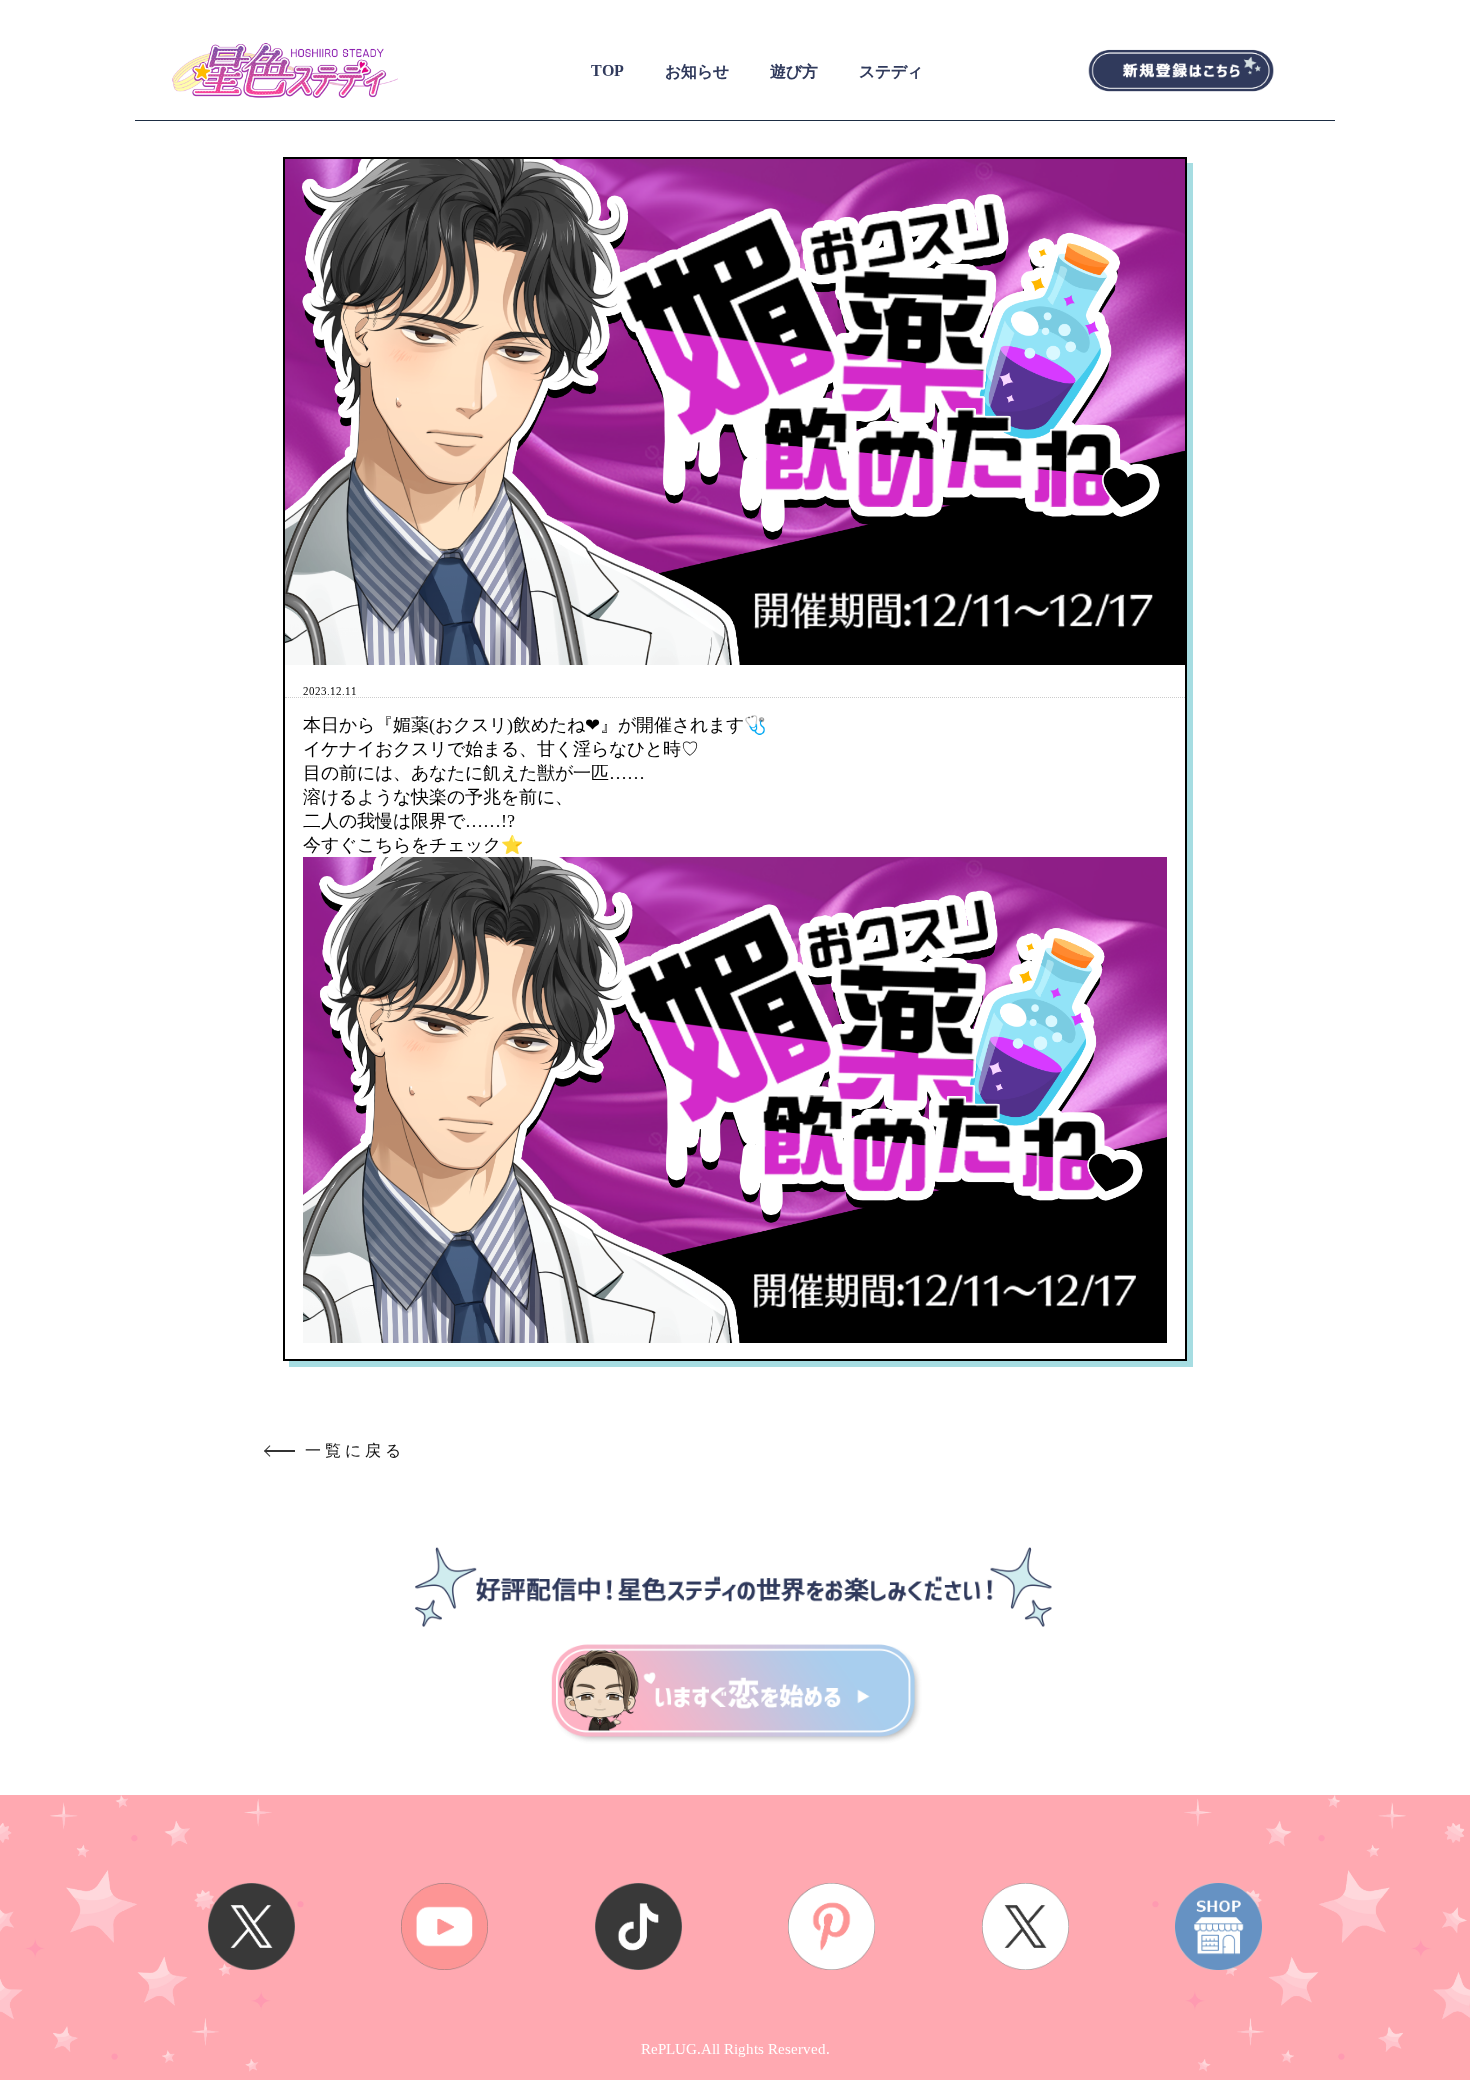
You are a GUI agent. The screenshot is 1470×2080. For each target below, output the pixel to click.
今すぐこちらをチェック (402, 845)
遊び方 (794, 71)
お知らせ (697, 71)
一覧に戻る (355, 1450)
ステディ (891, 71)
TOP (607, 70)
